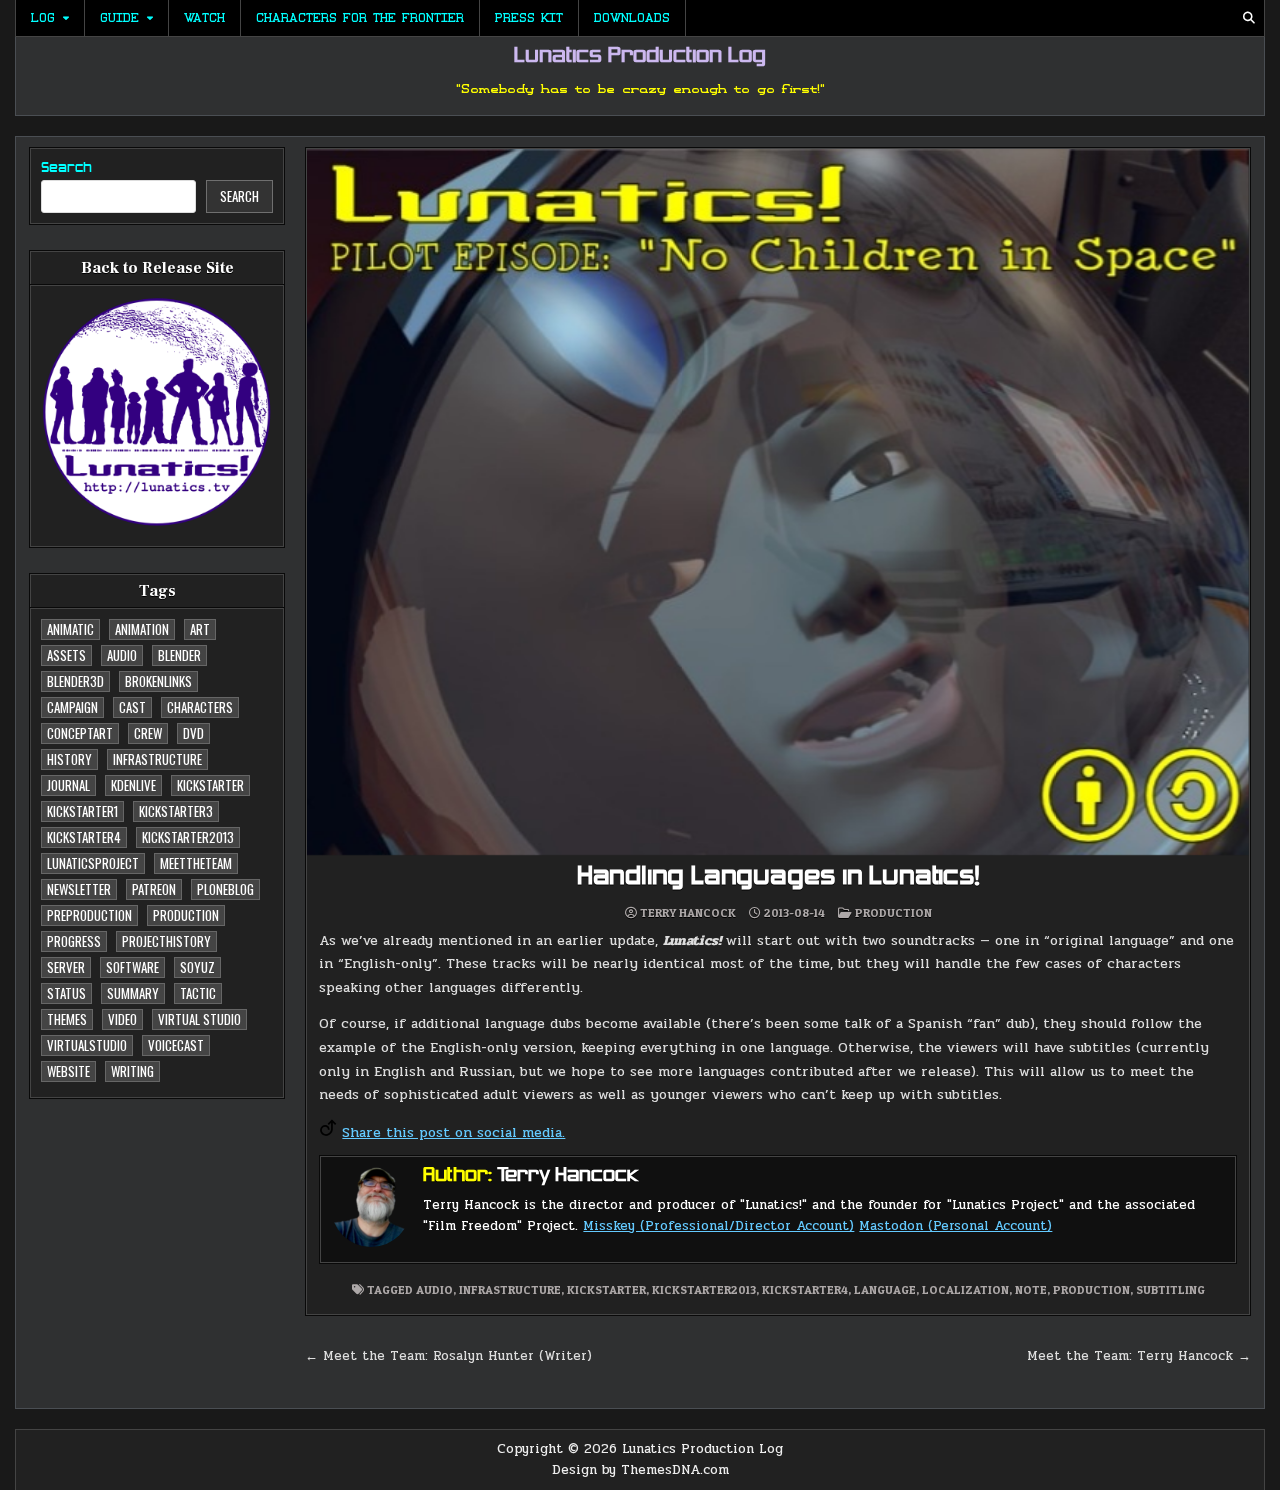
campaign (72, 707)
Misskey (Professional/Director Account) (718, 1226)
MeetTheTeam (196, 863)
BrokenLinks (158, 681)
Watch (204, 18)
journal (68, 785)
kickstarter (210, 785)
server (66, 967)
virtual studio (199, 1019)
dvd (193, 733)
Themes (67, 1019)
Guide (119, 18)
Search (66, 168)
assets (66, 655)
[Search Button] (1249, 18)
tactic (198, 993)
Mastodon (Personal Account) (955, 1226)
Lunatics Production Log (640, 57)
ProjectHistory (166, 941)
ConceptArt (80, 733)
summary (133, 993)
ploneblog (225, 889)
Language (885, 1289)
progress (74, 941)
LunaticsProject (93, 863)
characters (200, 707)
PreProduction (89, 915)
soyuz (197, 967)
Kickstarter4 (84, 837)
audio (122, 655)
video (122, 1019)
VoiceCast (176, 1045)
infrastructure (157, 759)
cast (132, 707)
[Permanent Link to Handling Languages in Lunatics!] (778, 502)
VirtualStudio (87, 1045)
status (66, 993)
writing (132, 1071)
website (68, 1071)
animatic (70, 629)
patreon (154, 889)
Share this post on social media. (453, 1132)
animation (142, 629)
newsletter (79, 889)
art (200, 629)
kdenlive (133, 785)
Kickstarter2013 (188, 837)
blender (179, 655)
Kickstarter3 (176, 811)
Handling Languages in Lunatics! (778, 877)
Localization (965, 1289)
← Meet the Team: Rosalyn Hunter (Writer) (448, 1356)
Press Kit (529, 18)
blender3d (75, 681)
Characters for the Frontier (360, 18)
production (186, 915)
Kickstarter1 (82, 811)
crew (148, 733)
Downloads (632, 18)
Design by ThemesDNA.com (640, 1470)
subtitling (1170, 1289)
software (132, 967)
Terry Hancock (688, 913)
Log (43, 18)
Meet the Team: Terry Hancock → (1139, 1356)
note (1031, 1289)
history (69, 759)
